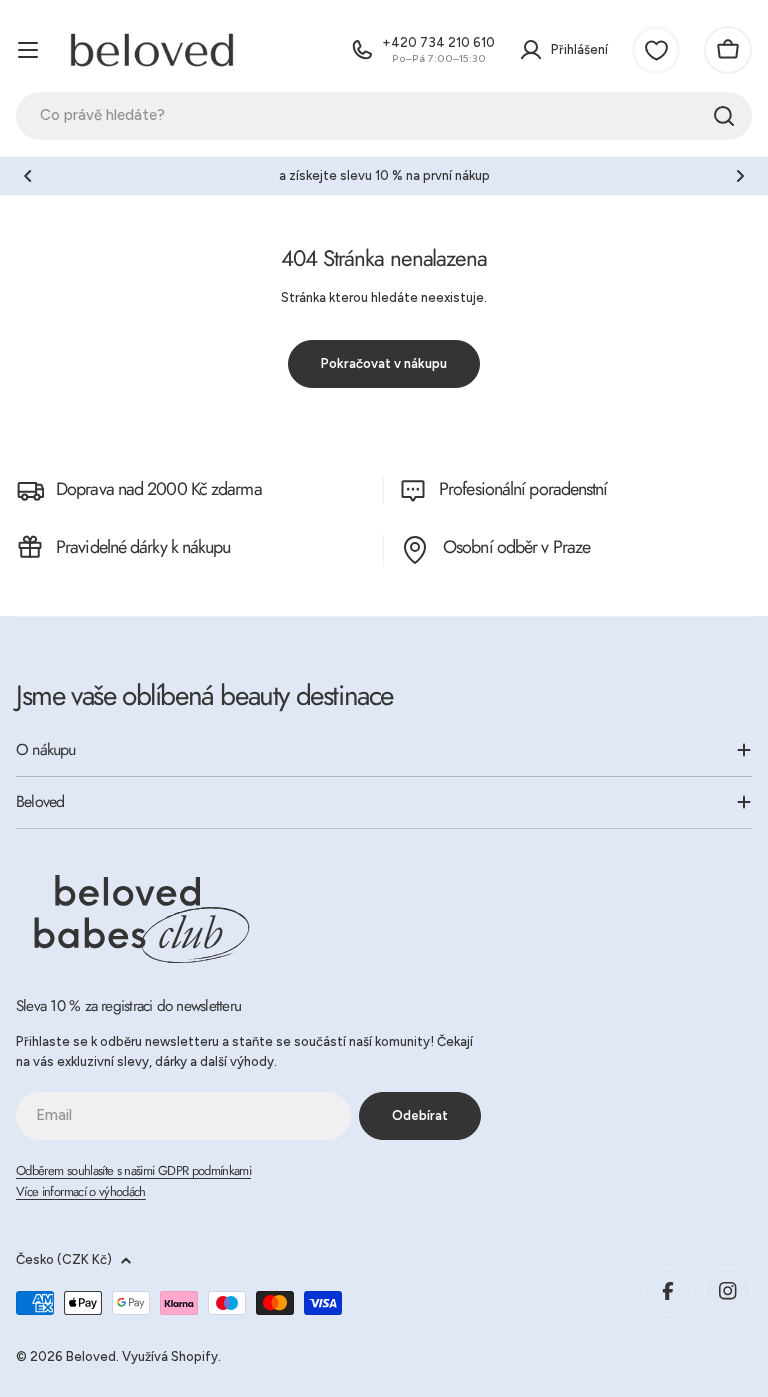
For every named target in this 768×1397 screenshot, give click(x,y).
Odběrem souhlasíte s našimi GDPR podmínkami (133, 1170)
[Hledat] (724, 116)
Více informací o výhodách (81, 1191)
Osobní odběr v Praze (516, 547)
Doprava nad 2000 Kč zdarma (159, 489)
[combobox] (384, 116)
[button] (28, 176)
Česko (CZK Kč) (64, 1259)
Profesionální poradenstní (523, 489)
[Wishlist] (656, 50)
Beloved (91, 1356)
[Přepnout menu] (28, 50)
